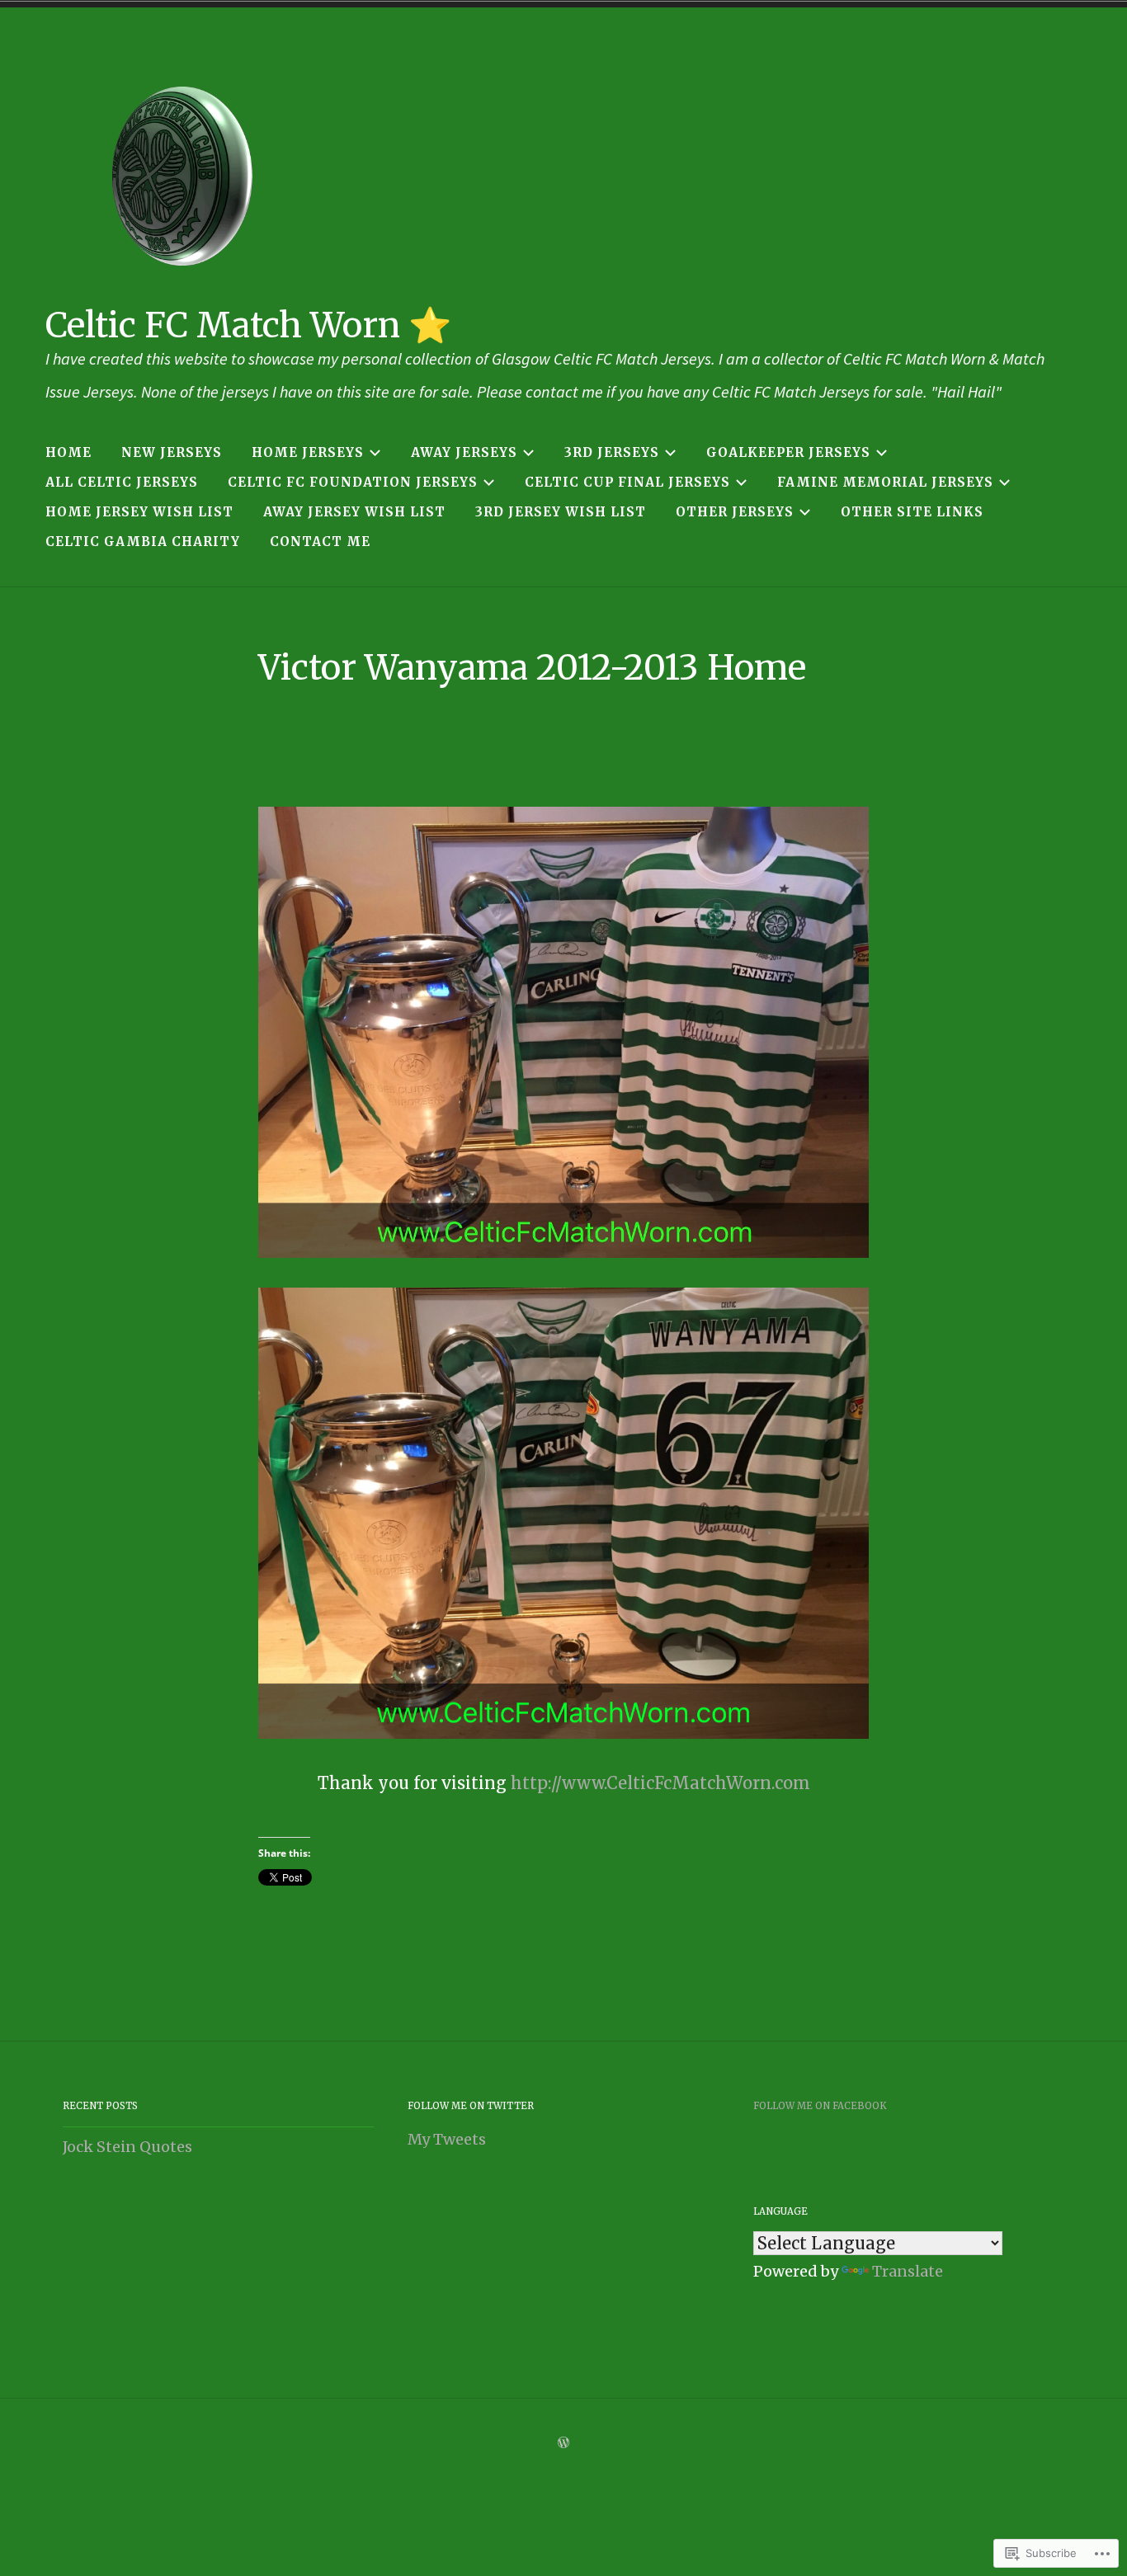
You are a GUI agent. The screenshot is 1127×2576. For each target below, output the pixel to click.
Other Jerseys (735, 512)
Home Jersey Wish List (139, 512)
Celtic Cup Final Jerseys (627, 482)
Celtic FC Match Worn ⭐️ (248, 325)
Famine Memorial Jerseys (885, 482)
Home (68, 452)
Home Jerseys (308, 452)
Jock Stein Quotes (127, 2147)
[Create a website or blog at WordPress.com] (563, 2443)
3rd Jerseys (612, 452)
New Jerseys (172, 452)
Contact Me (320, 542)
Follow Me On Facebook (820, 2106)
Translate (908, 2271)
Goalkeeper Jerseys (788, 452)
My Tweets (447, 2139)
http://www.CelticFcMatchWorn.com (660, 1783)
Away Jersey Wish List (354, 512)
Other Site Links (912, 512)
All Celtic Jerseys (122, 482)
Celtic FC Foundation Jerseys (353, 482)
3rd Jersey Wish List (561, 512)
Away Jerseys (464, 452)
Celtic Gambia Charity (143, 542)
